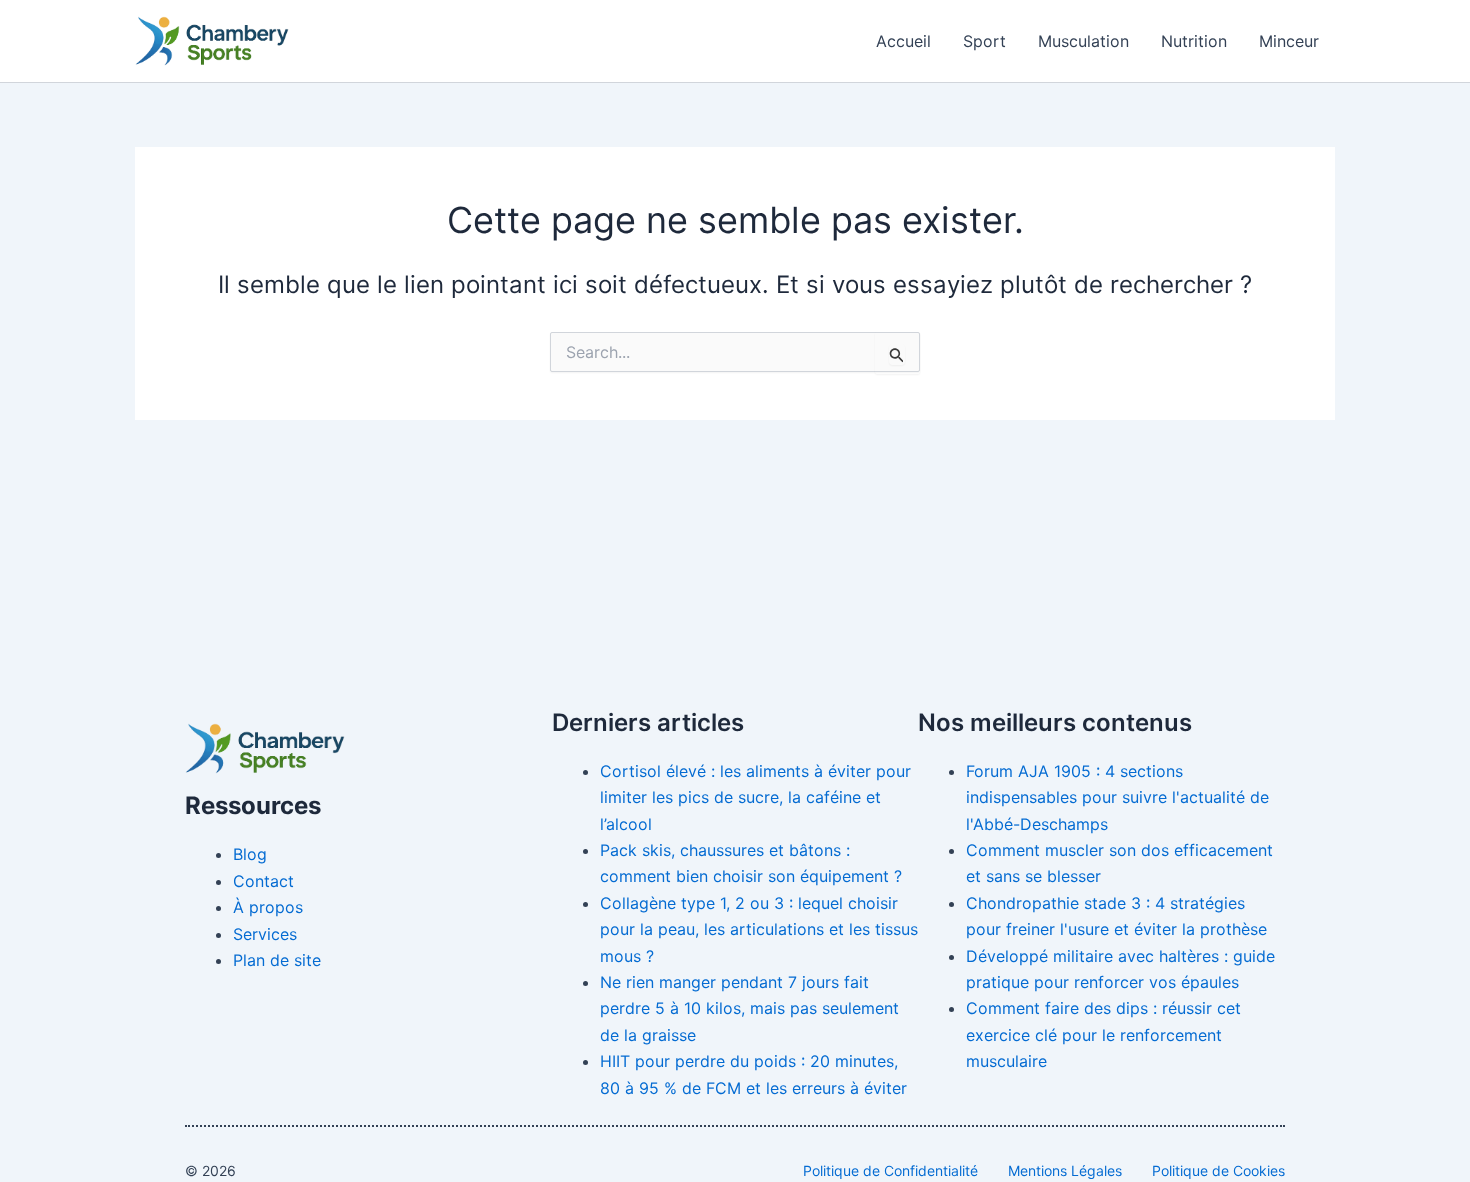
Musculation (1083, 41)
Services (265, 934)
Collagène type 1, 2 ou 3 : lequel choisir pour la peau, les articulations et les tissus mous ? (759, 929)
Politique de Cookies (1218, 1170)
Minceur (1289, 41)
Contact (263, 881)
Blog (250, 854)
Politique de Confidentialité (890, 1170)
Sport (984, 41)
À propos (268, 907)
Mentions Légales (1065, 1170)
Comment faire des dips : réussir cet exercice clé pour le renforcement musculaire (1103, 1034)
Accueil (903, 41)
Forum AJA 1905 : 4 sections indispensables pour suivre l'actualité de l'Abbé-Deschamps (1117, 797)
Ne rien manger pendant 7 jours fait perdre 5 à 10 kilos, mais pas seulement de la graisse (749, 1008)
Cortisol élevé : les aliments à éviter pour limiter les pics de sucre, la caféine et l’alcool (755, 797)
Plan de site (277, 960)
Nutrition (1194, 41)
